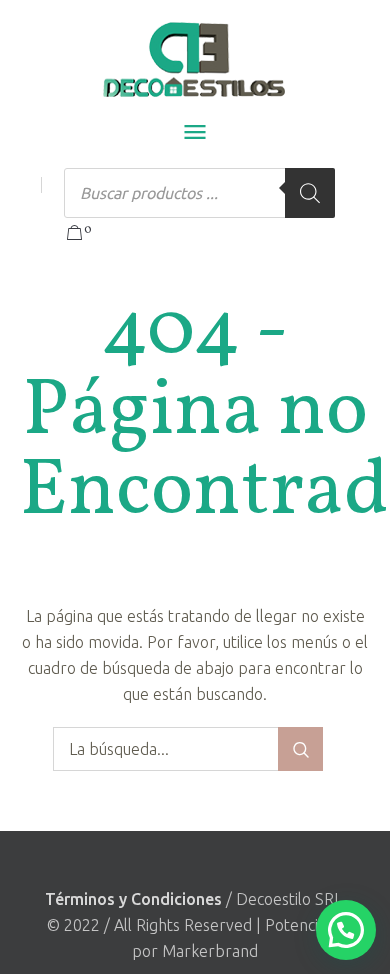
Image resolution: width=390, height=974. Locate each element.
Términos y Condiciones (133, 899)
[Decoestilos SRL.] (195, 59)
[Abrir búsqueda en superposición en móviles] (199, 193)
